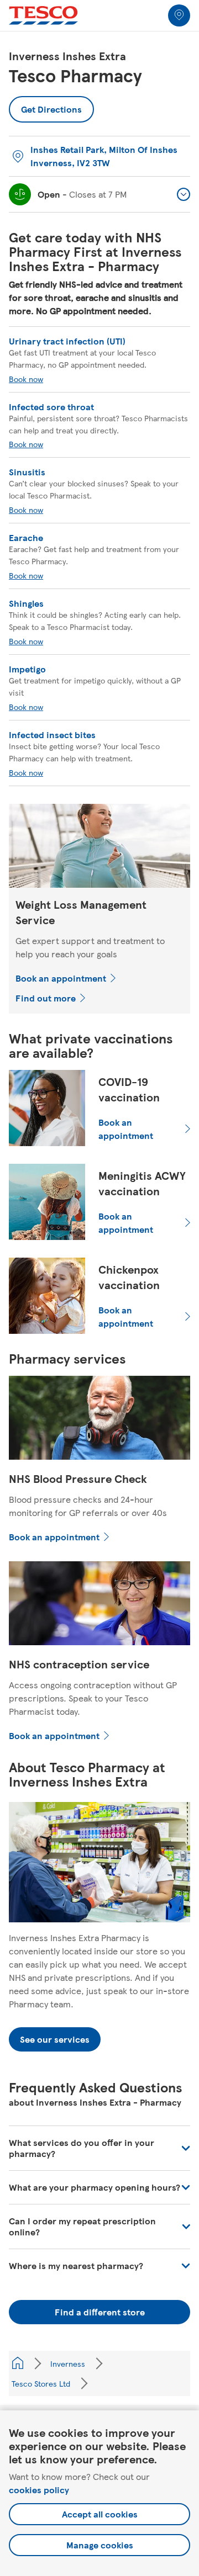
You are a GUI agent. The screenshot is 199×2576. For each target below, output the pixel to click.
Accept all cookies (100, 2514)
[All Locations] (18, 2363)
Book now (26, 379)
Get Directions (51, 106)
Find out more (46, 998)
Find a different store (100, 2312)
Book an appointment (61, 978)
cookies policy (39, 2490)
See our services (55, 2039)
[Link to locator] (179, 15)
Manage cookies (100, 2545)
